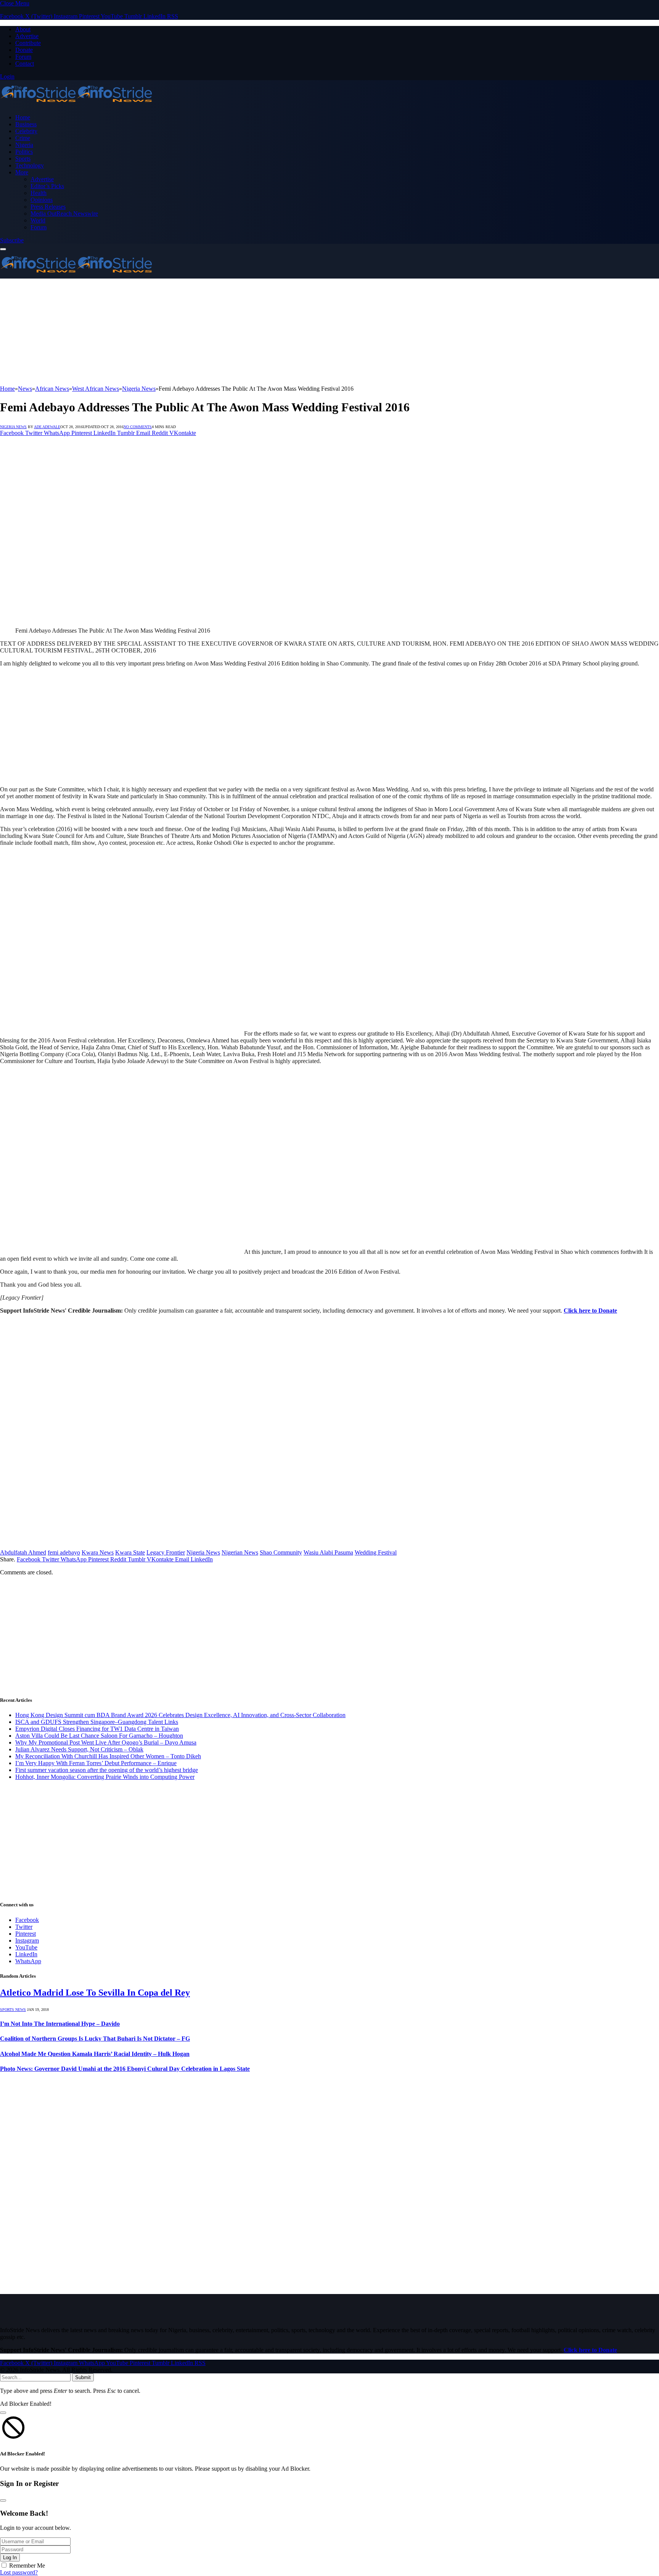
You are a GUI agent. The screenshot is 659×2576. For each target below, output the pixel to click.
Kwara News (98, 1552)
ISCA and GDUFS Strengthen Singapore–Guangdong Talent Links (97, 1722)
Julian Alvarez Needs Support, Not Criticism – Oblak (79, 1749)
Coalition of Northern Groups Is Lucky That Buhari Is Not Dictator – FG (95, 2039)
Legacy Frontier (166, 1552)
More (22, 172)
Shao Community (281, 1552)
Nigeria (24, 145)
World (38, 220)
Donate (24, 50)
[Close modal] (3, 2413)
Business (26, 124)
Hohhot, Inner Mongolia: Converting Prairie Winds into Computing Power (105, 1777)
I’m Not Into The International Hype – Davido (60, 2024)
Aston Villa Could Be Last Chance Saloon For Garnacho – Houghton (99, 1736)
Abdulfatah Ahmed (23, 1552)
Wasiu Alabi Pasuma (328, 1552)
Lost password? (19, 2572)
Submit (83, 2377)
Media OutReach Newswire (64, 213)
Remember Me (27, 2566)
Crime (23, 138)
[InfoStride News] (76, 104)
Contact (25, 64)
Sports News (13, 2010)
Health (39, 193)
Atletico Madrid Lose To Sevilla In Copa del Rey (95, 1993)
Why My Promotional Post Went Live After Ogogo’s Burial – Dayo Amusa (106, 1742)
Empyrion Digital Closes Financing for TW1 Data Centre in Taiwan (97, 1729)
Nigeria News (13, 427)
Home (23, 117)
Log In (10, 2557)
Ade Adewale (47, 427)
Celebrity (26, 131)
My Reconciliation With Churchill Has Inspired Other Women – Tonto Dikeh (108, 1756)
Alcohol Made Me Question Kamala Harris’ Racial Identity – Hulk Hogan (95, 2054)
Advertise (27, 36)
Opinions (42, 200)
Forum (23, 57)
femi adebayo (64, 1552)
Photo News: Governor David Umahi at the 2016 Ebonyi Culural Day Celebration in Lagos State (125, 2069)
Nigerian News (240, 1552)
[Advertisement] (229, 332)
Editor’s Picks (47, 186)
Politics (24, 152)
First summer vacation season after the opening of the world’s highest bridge (107, 1770)
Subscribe (12, 240)
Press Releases (48, 207)
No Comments (138, 427)
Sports (23, 159)
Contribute (28, 43)
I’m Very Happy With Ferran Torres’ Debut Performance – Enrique (96, 1763)
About (23, 29)
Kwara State (130, 1552)
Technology (30, 165)
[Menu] (3, 249)
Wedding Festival (376, 1552)
